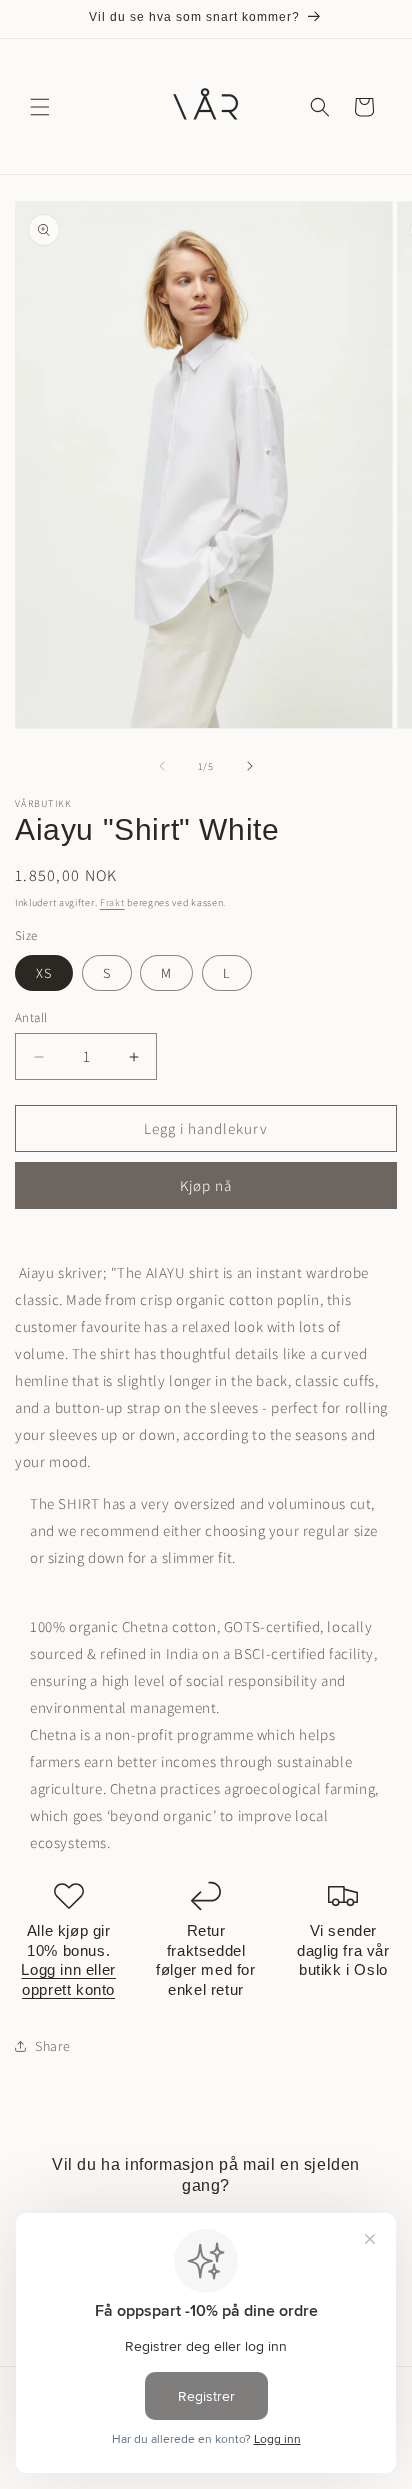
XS (44, 973)
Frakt (112, 902)
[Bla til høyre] (250, 766)
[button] (40, 107)
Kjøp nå (206, 1185)
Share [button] (53, 2046)
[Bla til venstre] (162, 766)
